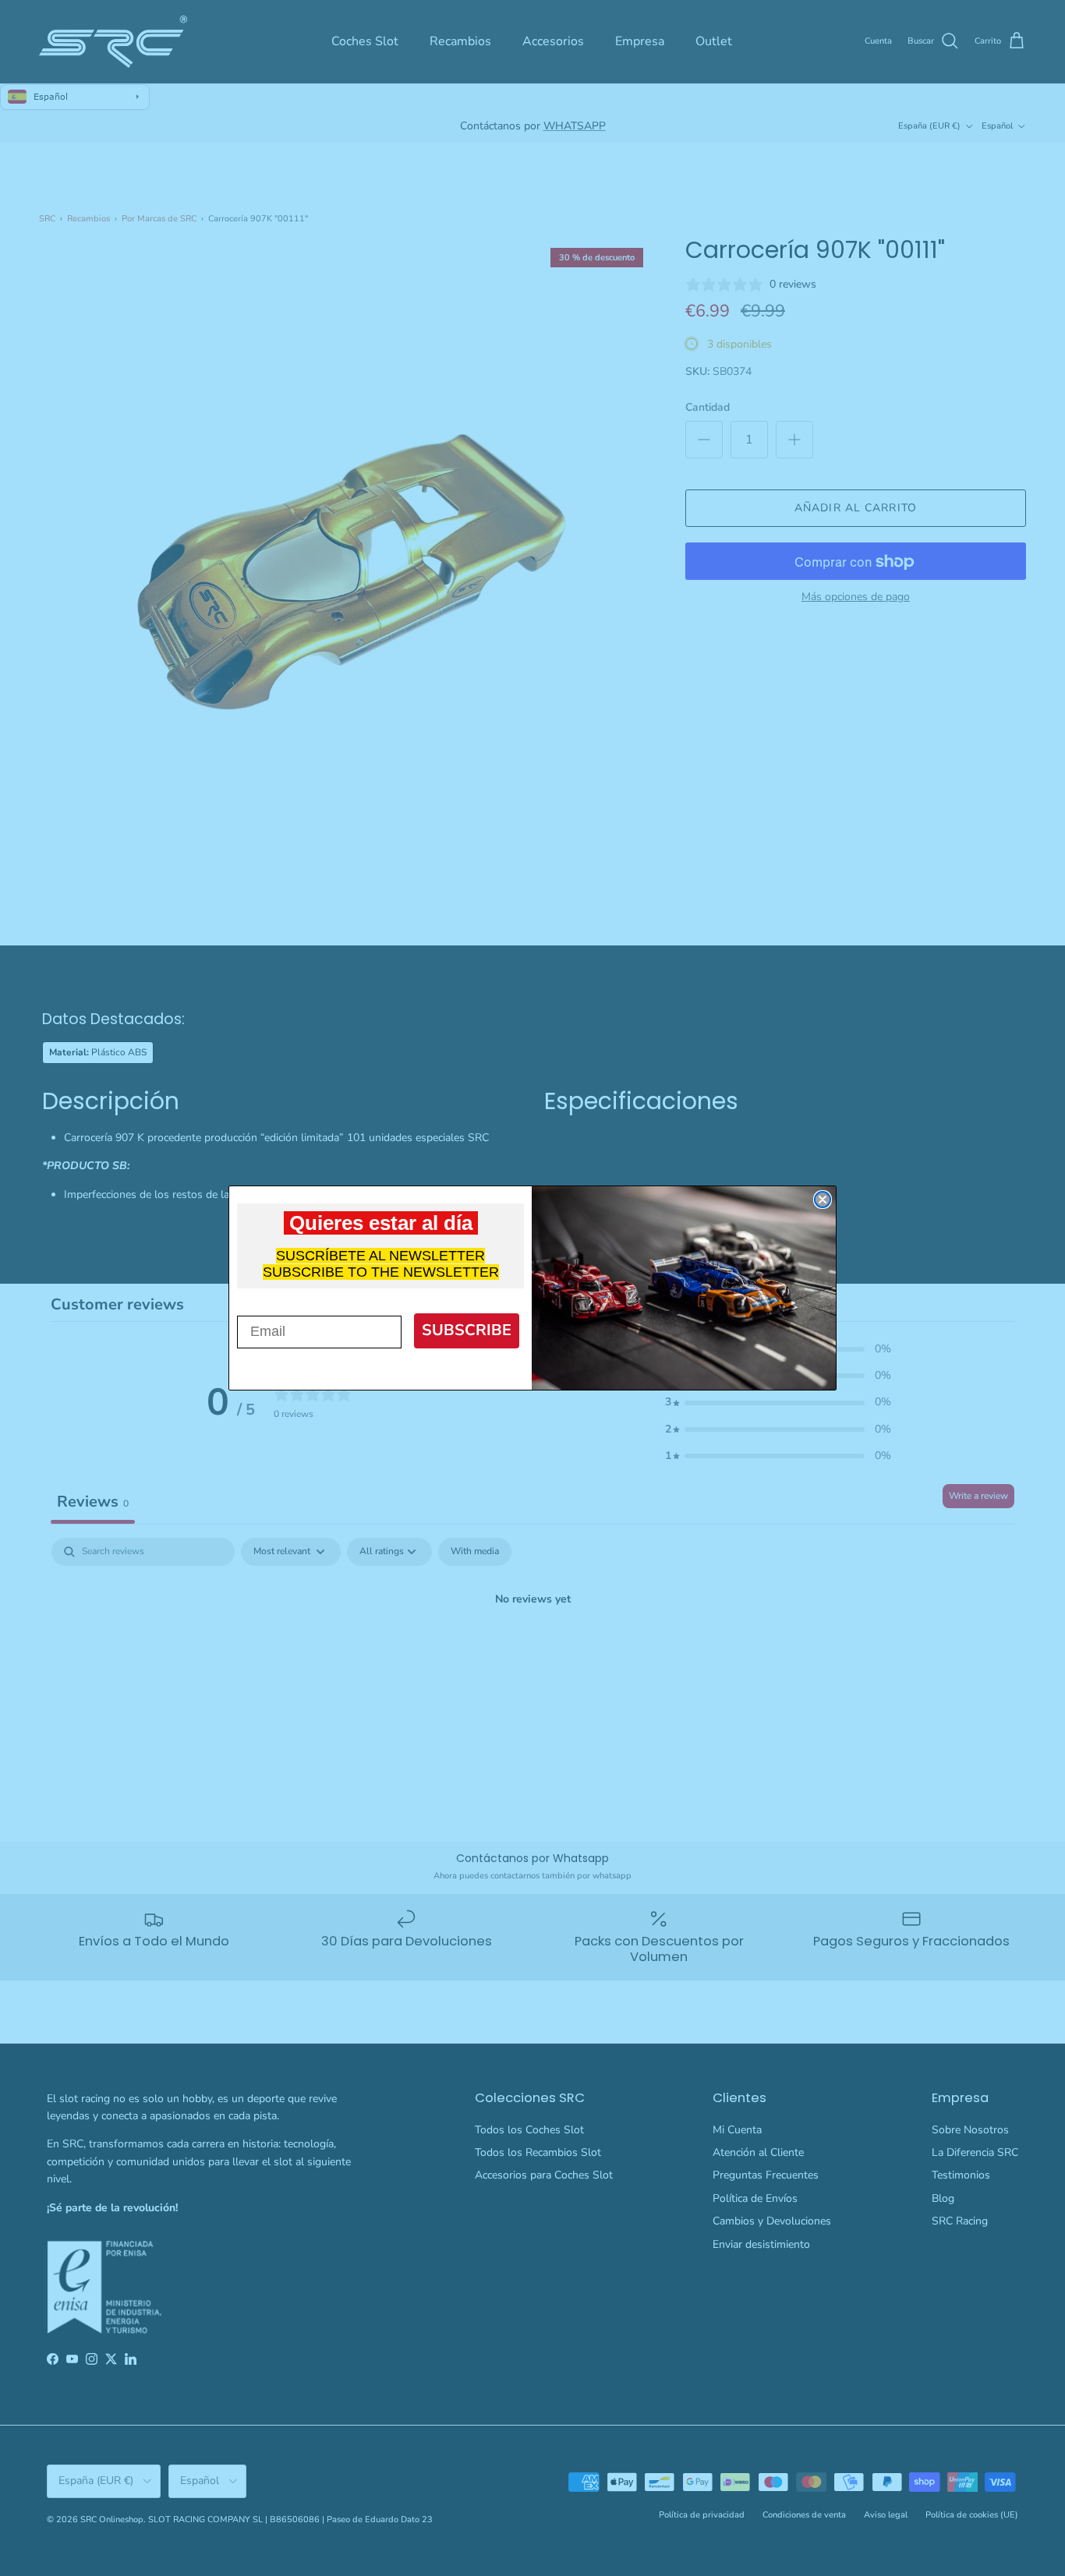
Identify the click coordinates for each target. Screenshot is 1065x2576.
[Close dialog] (823, 1200)
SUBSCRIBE (467, 1330)
